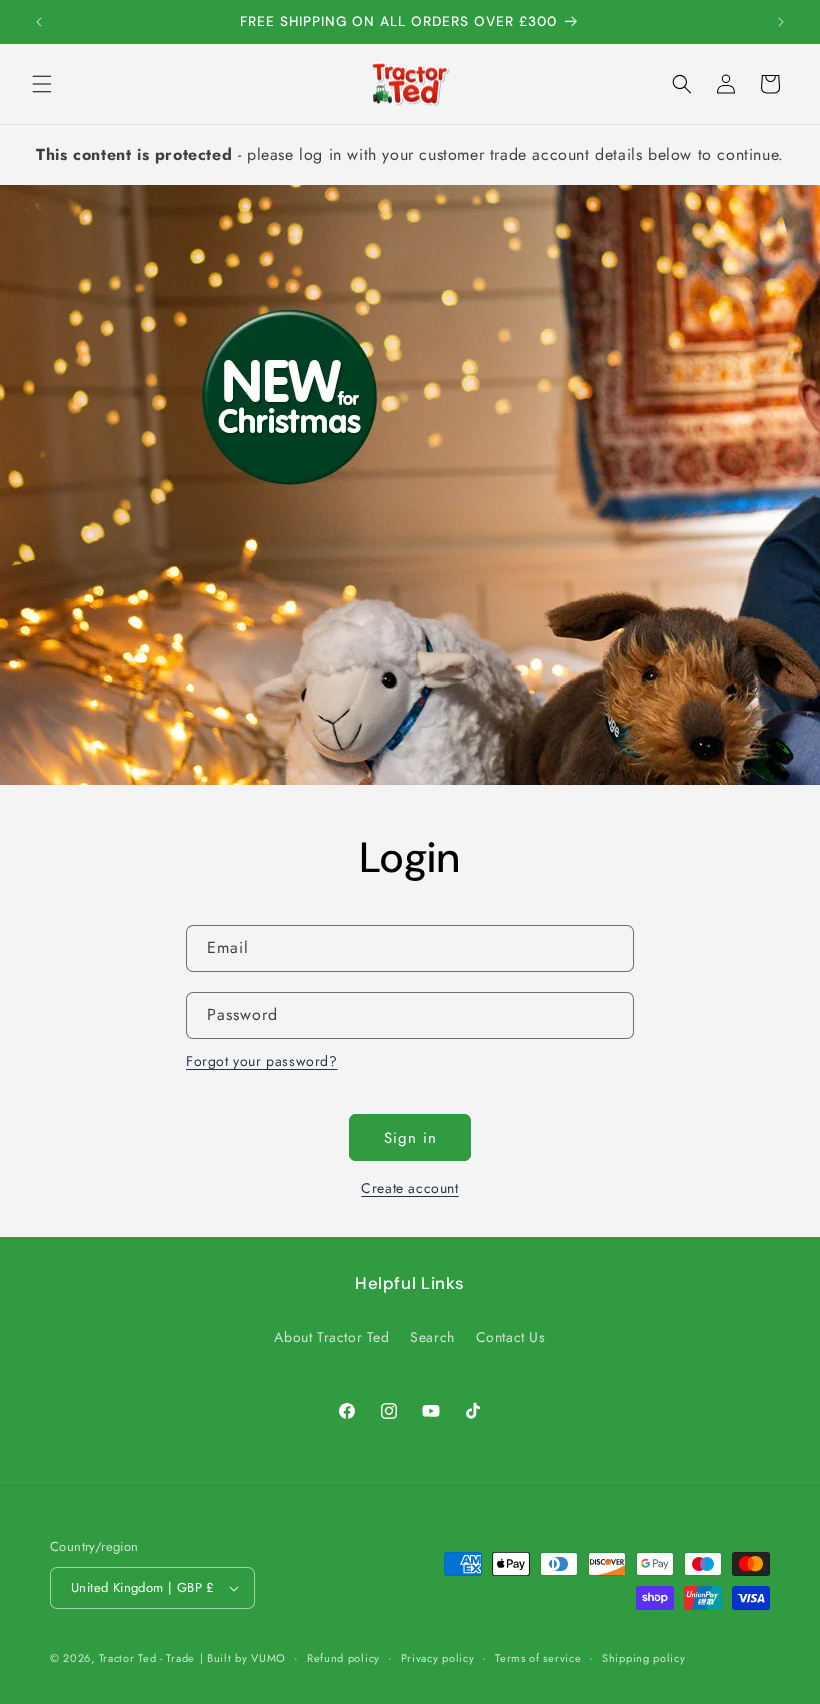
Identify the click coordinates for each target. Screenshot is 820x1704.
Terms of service (538, 1658)
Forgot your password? (262, 1061)
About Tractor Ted (331, 1337)
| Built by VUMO (243, 1658)
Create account (409, 1188)
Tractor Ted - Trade (147, 1658)
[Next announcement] (781, 22)
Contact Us (511, 1337)
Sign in (410, 1138)
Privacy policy (438, 1658)
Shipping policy (644, 1658)
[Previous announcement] (39, 22)
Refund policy (343, 1658)
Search (432, 1337)
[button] (42, 84)
